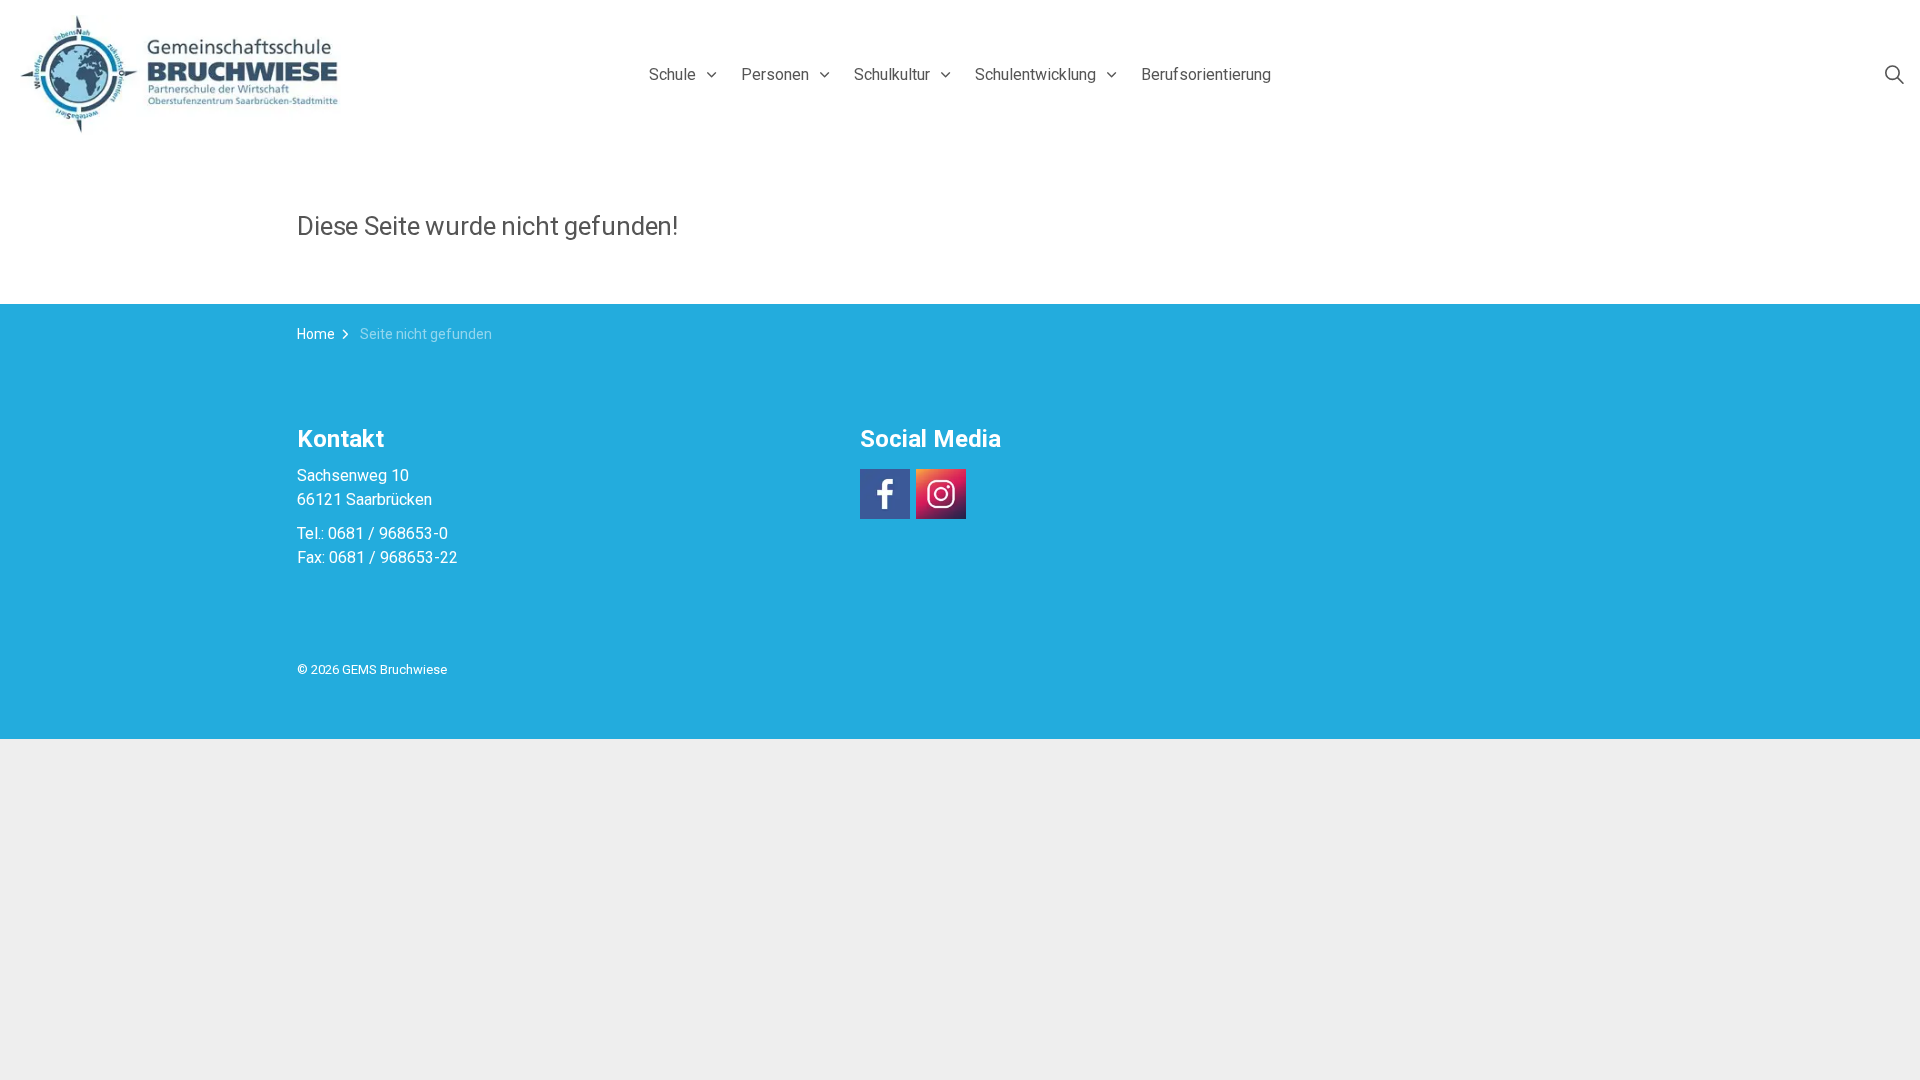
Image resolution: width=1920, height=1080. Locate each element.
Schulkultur (892, 74)
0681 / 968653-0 (388, 533)
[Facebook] (885, 494)
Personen (775, 74)
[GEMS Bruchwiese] (180, 75)
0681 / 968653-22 (393, 557)
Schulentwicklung (1035, 74)
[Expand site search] (1894, 75)
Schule (672, 74)
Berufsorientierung (1206, 74)
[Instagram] (941, 494)
